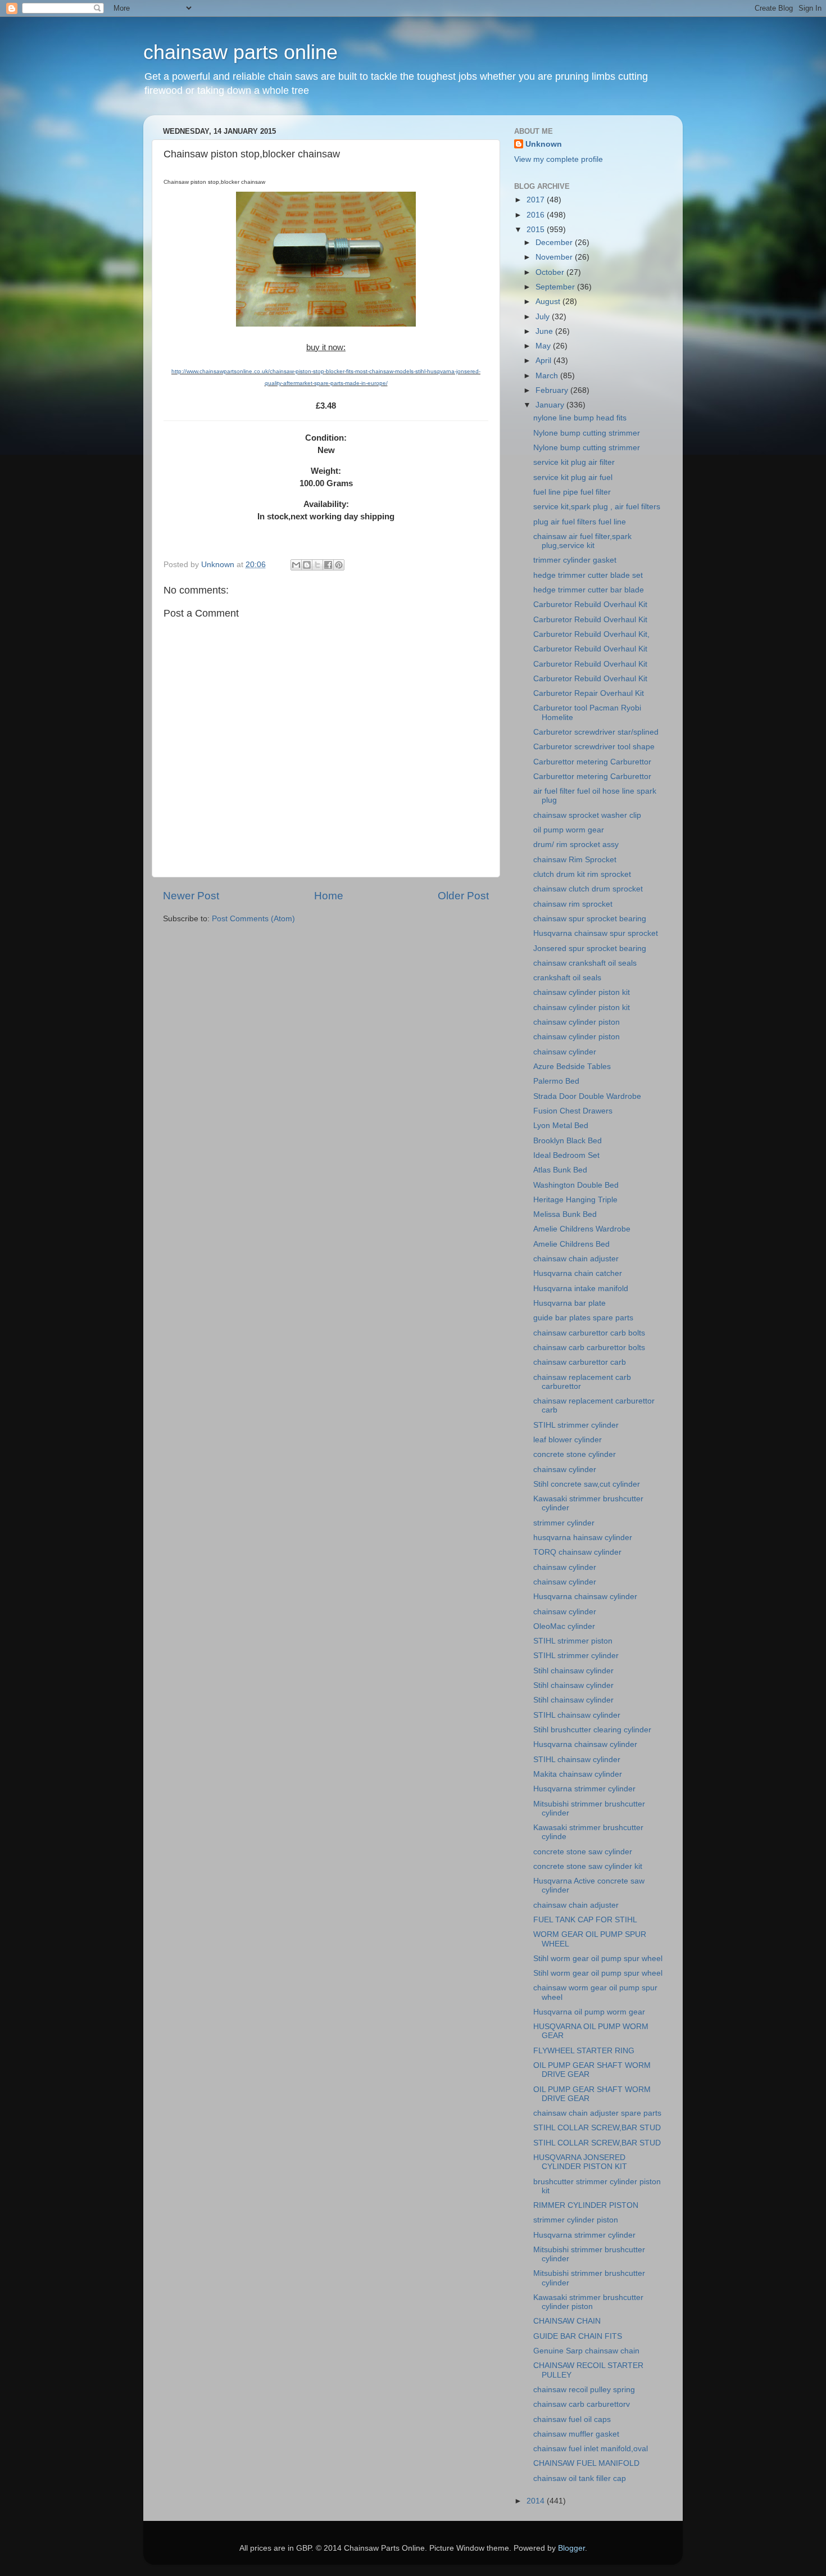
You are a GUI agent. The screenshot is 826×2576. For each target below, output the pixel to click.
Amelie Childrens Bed (571, 1244)
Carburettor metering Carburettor (592, 762)
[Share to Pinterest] (339, 565)
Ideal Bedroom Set (566, 1155)
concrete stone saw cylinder (583, 1852)
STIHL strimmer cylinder (576, 1425)
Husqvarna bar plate (569, 1303)
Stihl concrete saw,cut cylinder (587, 1484)
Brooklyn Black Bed (568, 1141)
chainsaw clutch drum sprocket (588, 889)
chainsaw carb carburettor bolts (589, 1348)
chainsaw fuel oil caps (572, 2419)
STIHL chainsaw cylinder (577, 1715)
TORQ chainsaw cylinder (577, 1552)
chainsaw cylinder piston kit (582, 992)
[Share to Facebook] (328, 565)
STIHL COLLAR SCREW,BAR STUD (597, 2128)
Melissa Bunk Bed (565, 1214)
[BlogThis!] (307, 565)
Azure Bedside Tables (572, 1067)
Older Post (463, 896)
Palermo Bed (556, 1081)
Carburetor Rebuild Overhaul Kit (590, 605)
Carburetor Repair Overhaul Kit (589, 693)
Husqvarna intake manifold (581, 1289)
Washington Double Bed (576, 1185)
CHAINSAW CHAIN (567, 2321)
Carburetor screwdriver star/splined (596, 732)
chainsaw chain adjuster (576, 1259)
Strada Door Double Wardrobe (587, 1096)
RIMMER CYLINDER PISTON (586, 2205)
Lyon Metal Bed (561, 1126)
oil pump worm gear (569, 830)
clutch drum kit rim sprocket (582, 874)
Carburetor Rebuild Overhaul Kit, (591, 634)
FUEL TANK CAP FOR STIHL (585, 1920)
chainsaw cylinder (565, 1052)
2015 (537, 230)
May (544, 346)
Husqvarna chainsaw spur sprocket (596, 933)
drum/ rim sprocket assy (576, 845)
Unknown (544, 144)
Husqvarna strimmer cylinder (584, 1789)
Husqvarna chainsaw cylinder (585, 1597)
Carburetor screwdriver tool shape (594, 747)
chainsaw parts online (240, 52)
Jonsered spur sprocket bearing (590, 949)
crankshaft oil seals (567, 978)
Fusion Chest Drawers (573, 1111)
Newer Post (191, 896)
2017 (537, 200)
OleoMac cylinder (564, 1626)
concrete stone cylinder (575, 1454)
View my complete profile (559, 159)
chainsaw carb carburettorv (582, 2404)
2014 (537, 2501)
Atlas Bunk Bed (560, 1170)
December (555, 243)
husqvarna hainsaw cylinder (583, 1538)
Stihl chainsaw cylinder (573, 1671)
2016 (537, 215)
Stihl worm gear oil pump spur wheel (598, 1959)
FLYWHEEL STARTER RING (584, 2051)
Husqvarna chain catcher (578, 1273)
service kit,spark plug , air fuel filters (597, 507)
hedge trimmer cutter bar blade (589, 590)
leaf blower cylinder (568, 1440)
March (548, 376)
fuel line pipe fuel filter (572, 492)
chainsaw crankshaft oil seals (585, 963)
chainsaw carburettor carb (580, 1362)
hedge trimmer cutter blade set (588, 575)
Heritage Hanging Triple (575, 1200)
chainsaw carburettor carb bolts (589, 1333)
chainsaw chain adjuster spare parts (597, 2113)
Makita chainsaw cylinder (578, 1774)
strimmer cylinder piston (576, 2220)
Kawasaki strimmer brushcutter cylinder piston (588, 2302)
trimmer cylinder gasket (575, 560)
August (549, 302)
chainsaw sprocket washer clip (587, 815)
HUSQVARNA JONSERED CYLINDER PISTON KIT (580, 2162)
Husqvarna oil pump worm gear (589, 2012)
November (555, 257)
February (553, 390)
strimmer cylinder (564, 1523)
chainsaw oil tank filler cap (580, 2478)
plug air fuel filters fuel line (580, 522)
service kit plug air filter (574, 462)
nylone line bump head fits (580, 418)
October (551, 272)
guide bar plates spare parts (583, 1318)
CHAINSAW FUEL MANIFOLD (586, 2463)
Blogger (571, 2548)
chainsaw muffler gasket (576, 2434)
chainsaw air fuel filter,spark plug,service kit (582, 541)
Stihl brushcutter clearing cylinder (592, 1730)
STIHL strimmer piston (573, 1641)
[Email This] (296, 565)
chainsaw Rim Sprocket (575, 860)
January (551, 405)
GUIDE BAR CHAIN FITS (578, 2336)
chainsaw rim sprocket (573, 904)
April (544, 361)
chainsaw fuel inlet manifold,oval (591, 2449)
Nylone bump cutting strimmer (587, 433)
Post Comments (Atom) (253, 919)
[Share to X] (317, 565)
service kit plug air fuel (573, 477)
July (544, 317)
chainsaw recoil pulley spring (584, 2390)
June (545, 331)
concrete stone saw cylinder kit (588, 1866)
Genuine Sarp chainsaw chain (586, 2351)
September (556, 287)
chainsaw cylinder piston (577, 1022)
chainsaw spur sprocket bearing (590, 919)
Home (329, 896)
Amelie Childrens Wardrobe (582, 1229)
